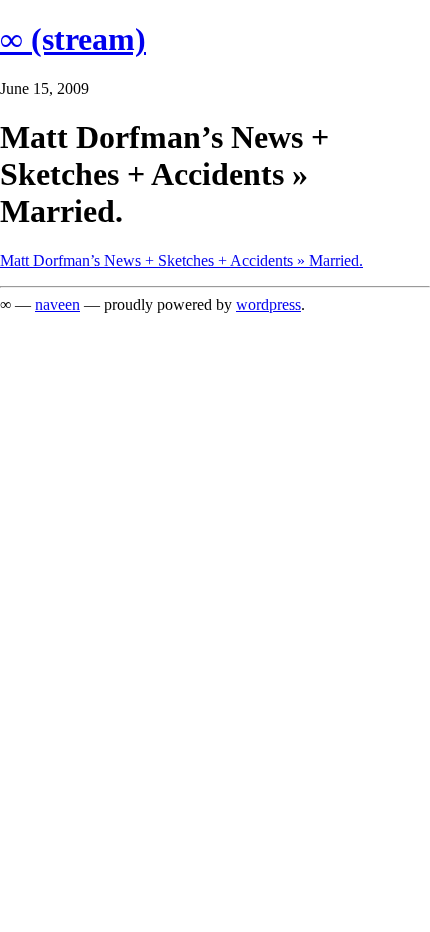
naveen (57, 304)
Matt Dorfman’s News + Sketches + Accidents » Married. (181, 260)
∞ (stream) (73, 39)
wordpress (268, 304)
